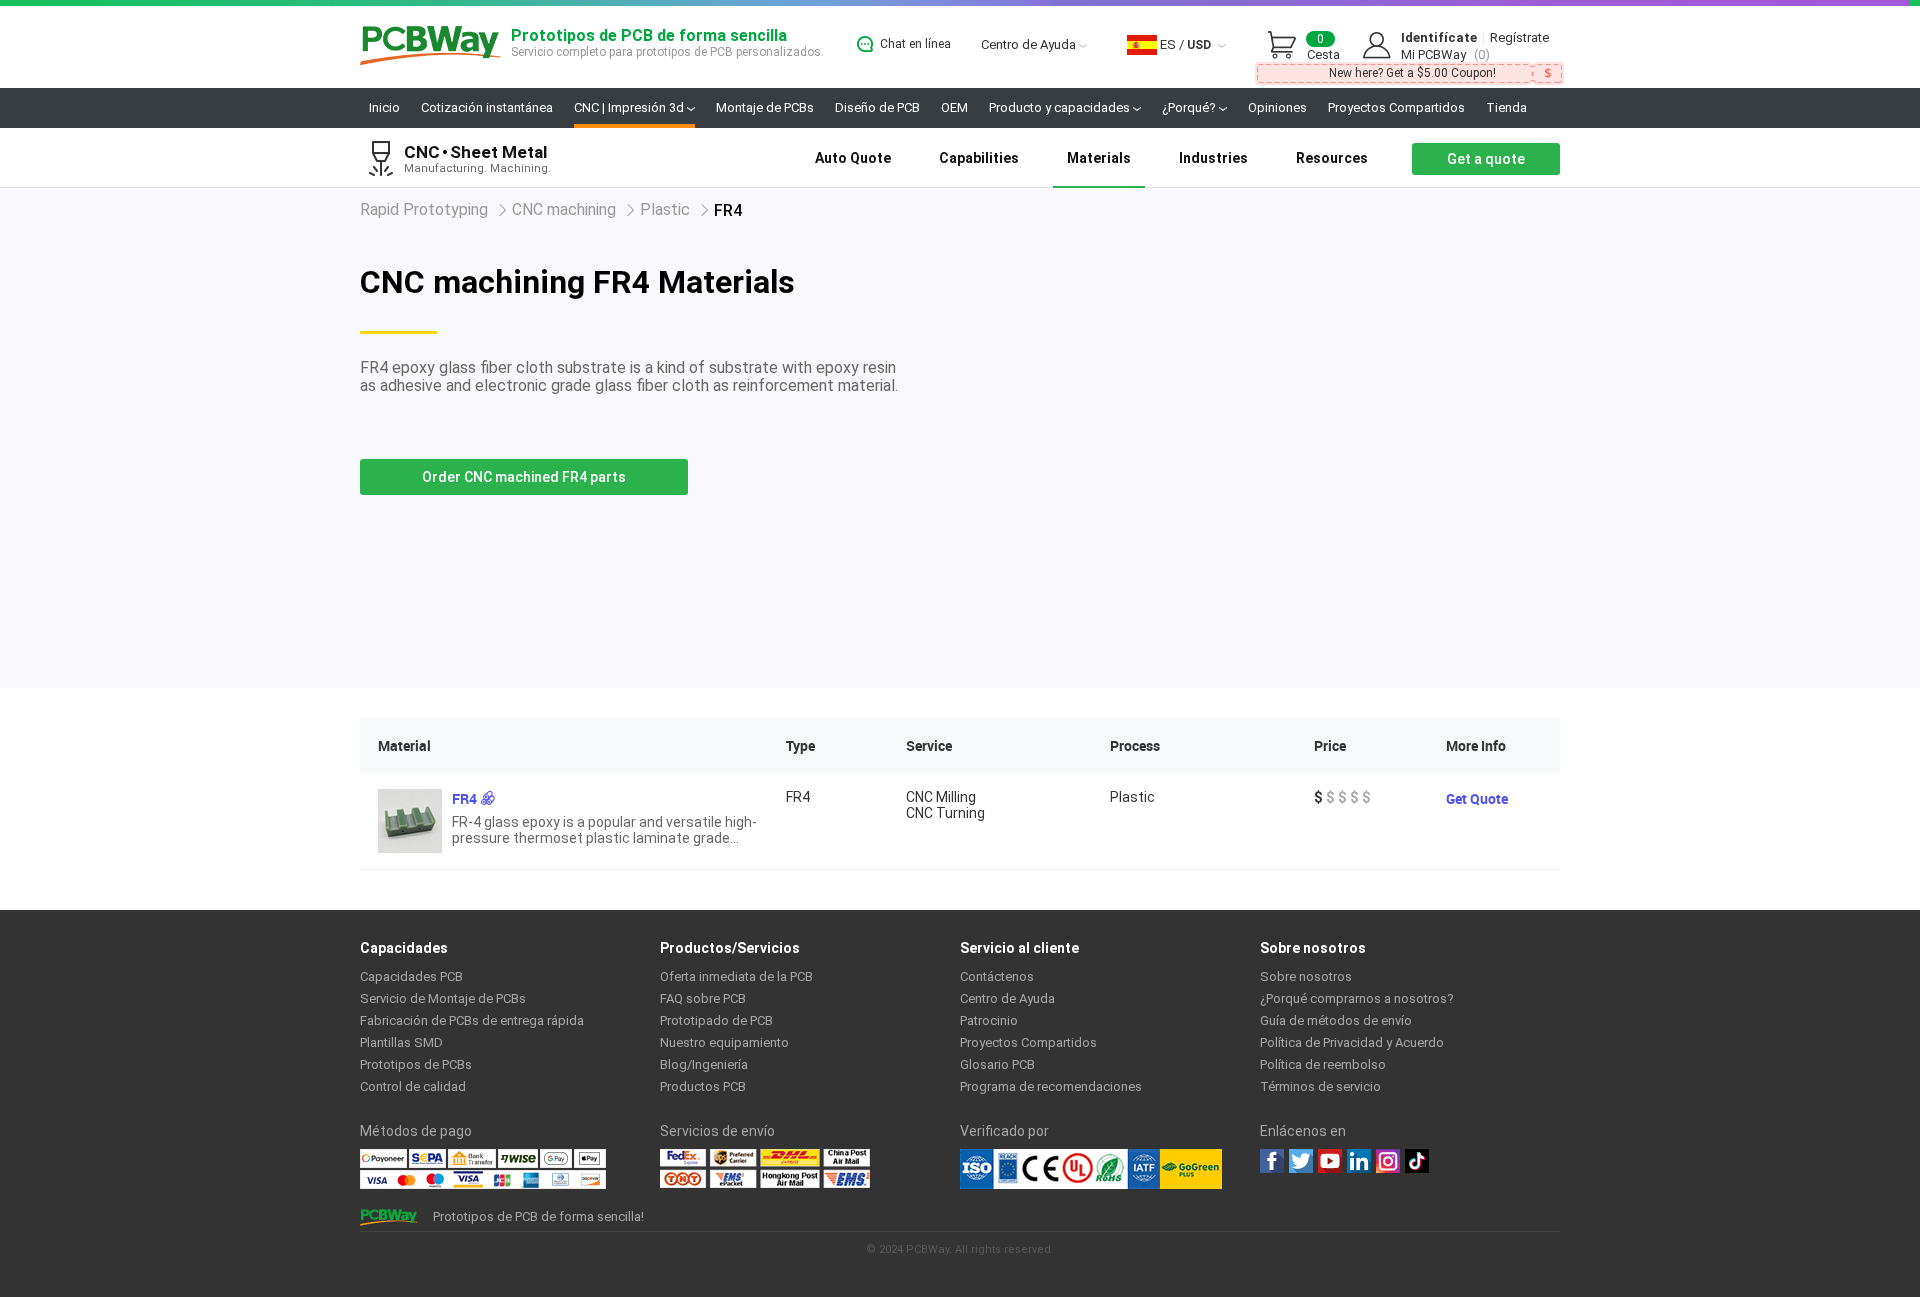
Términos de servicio (1320, 1086)
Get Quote (1477, 798)
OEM (954, 107)
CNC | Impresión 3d (630, 107)
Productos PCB (703, 1086)
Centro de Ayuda (1030, 44)
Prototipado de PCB (716, 1020)
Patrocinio (989, 1020)
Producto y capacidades (1061, 107)
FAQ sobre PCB (703, 998)
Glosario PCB (997, 1064)
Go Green (1191, 1169)
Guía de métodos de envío (1336, 1020)
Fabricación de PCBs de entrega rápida (472, 1020)
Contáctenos (997, 976)
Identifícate (1439, 37)
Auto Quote (853, 158)
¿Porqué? (1190, 107)
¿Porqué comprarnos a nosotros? (1357, 998)
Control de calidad (413, 1086)
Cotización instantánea (487, 107)
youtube (1330, 1161)
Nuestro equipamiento (724, 1042)
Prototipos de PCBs (416, 1064)
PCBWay (430, 46)
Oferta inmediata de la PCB (736, 976)
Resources (1332, 158)
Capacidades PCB (411, 976)
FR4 (464, 798)
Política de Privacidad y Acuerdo (1352, 1042)
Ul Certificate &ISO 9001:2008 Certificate (1060, 1169)
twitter (1301, 1161)
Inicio (384, 107)
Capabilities (979, 158)
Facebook (1272, 1161)
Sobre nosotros (1306, 976)
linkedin (1359, 1161)
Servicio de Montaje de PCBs (443, 998)
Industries (1213, 158)
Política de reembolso (1323, 1064)
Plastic (665, 209)
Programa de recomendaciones (1051, 1086)
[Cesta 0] (1287, 46)
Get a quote (1486, 159)
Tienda (1506, 107)
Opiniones (1277, 107)
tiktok (1417, 1161)
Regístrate (1519, 37)
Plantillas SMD (401, 1042)
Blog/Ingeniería (704, 1064)
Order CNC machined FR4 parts (524, 477)
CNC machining (564, 209)
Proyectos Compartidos (1396, 107)
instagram (1388, 1161)
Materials (1099, 158)
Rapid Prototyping (424, 209)
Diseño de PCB (877, 107)
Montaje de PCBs (765, 107)
